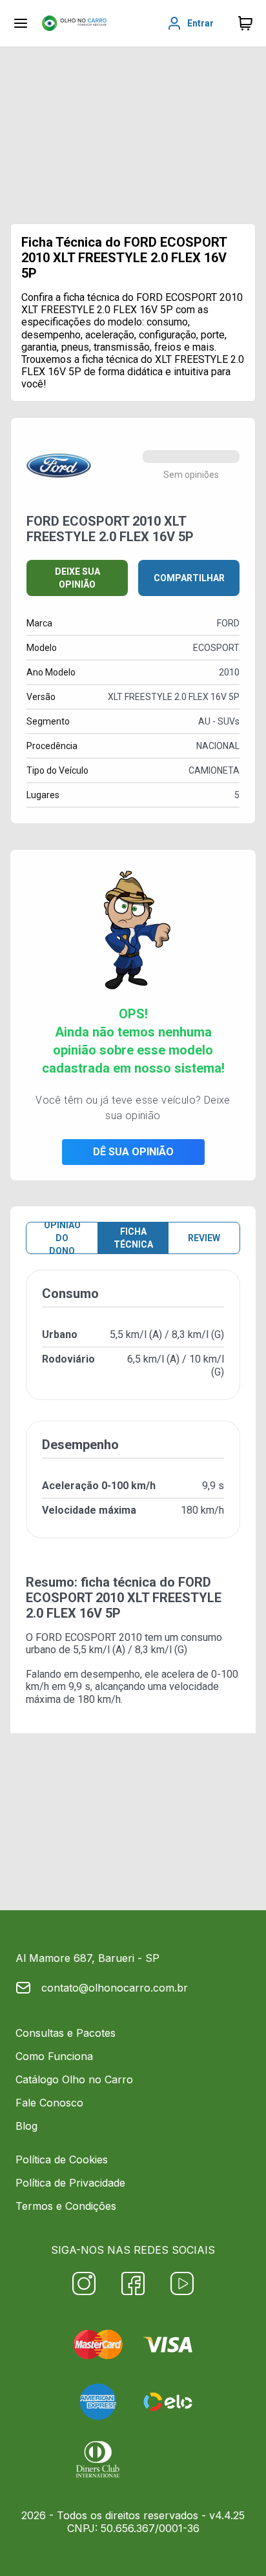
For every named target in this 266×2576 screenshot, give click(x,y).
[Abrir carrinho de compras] (245, 23)
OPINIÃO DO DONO (62, 1238)
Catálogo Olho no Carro (74, 2079)
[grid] (133, 1414)
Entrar (200, 23)
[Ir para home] (74, 23)
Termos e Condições (66, 2206)
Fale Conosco (49, 2103)
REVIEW (204, 1238)
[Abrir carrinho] (21, 23)
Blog (26, 2126)
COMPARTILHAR (189, 578)
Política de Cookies (62, 2159)
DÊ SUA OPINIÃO (133, 1152)
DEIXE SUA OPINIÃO (77, 578)
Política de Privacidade (70, 2183)
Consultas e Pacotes (66, 2033)
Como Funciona (54, 2056)
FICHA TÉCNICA (133, 1238)
